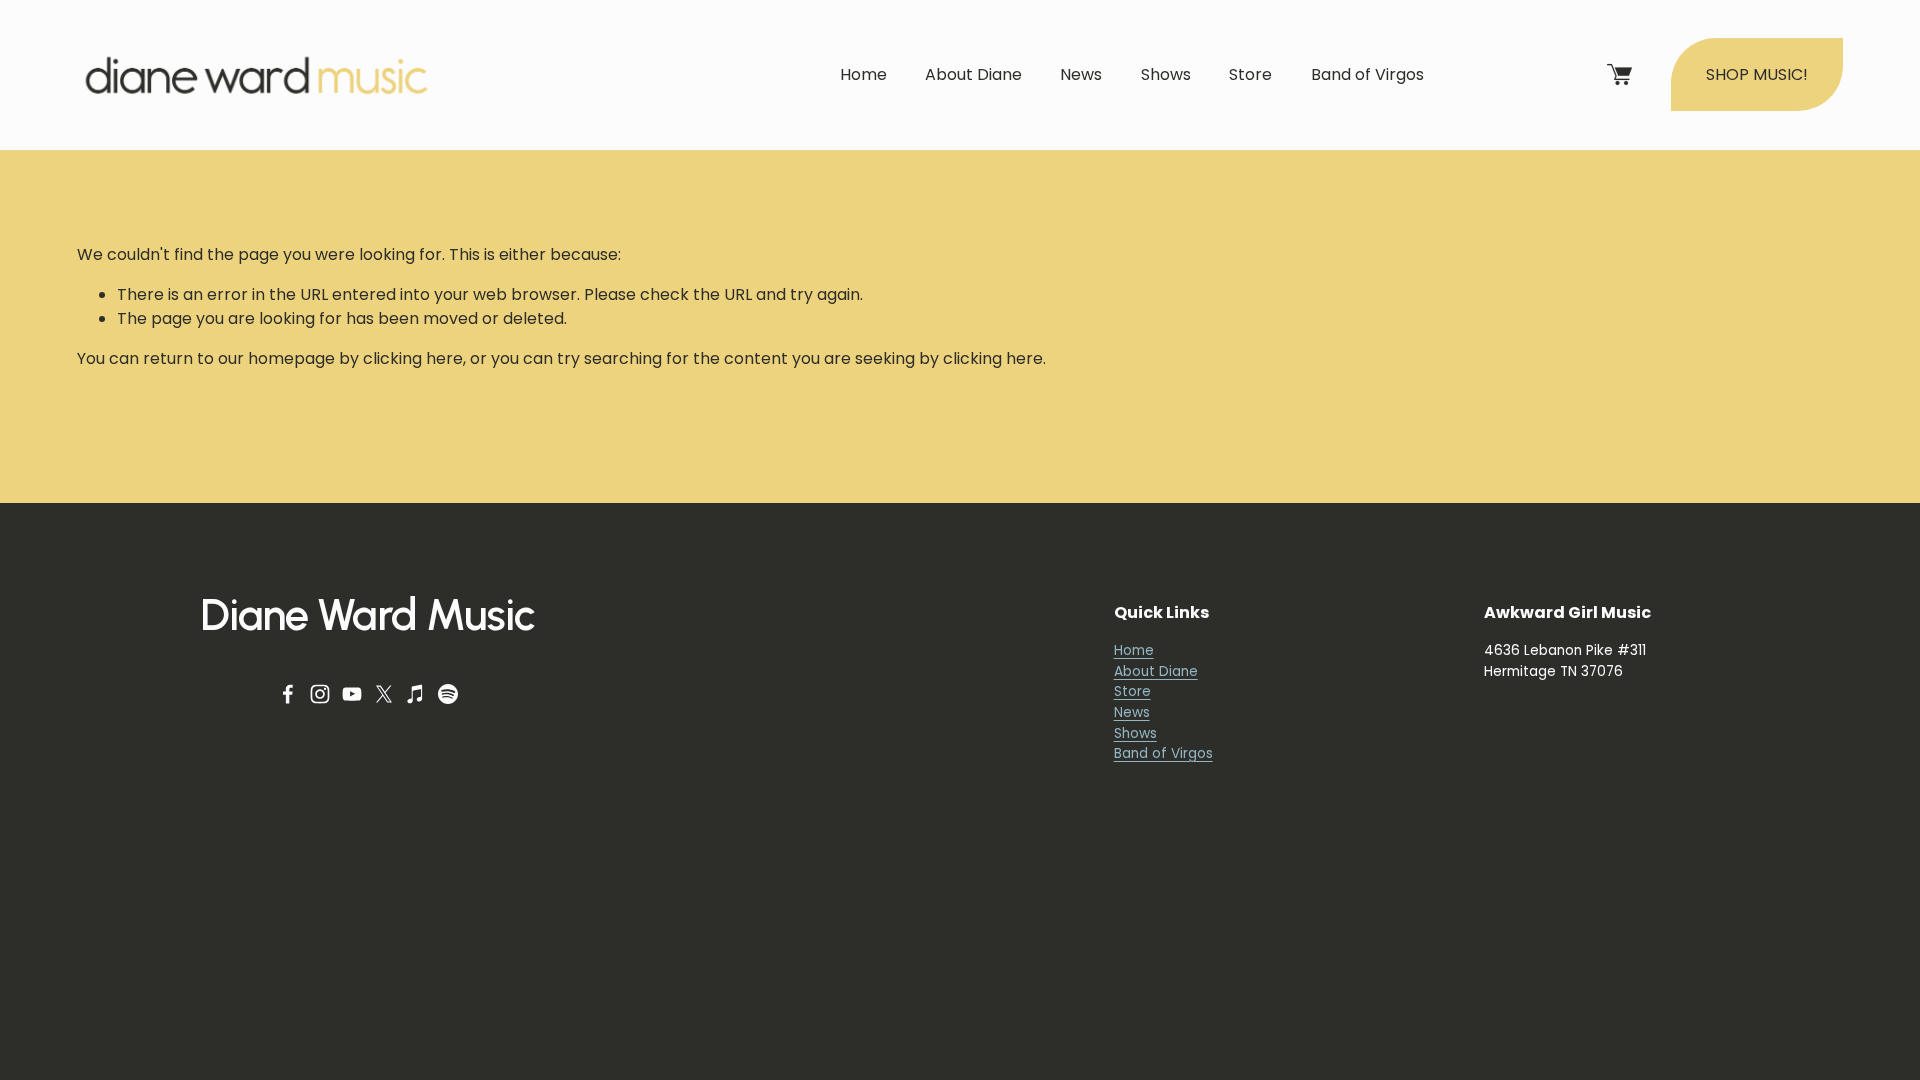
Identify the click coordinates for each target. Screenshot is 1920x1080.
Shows (1166, 74)
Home (863, 74)
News (1081, 74)
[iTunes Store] (416, 694)
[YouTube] (352, 694)
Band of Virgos (1367, 74)
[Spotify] (448, 694)
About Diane (973, 74)
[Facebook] (288, 694)
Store (1250, 74)
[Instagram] (320, 694)
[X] (384, 694)
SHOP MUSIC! (1757, 74)
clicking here (413, 358)
